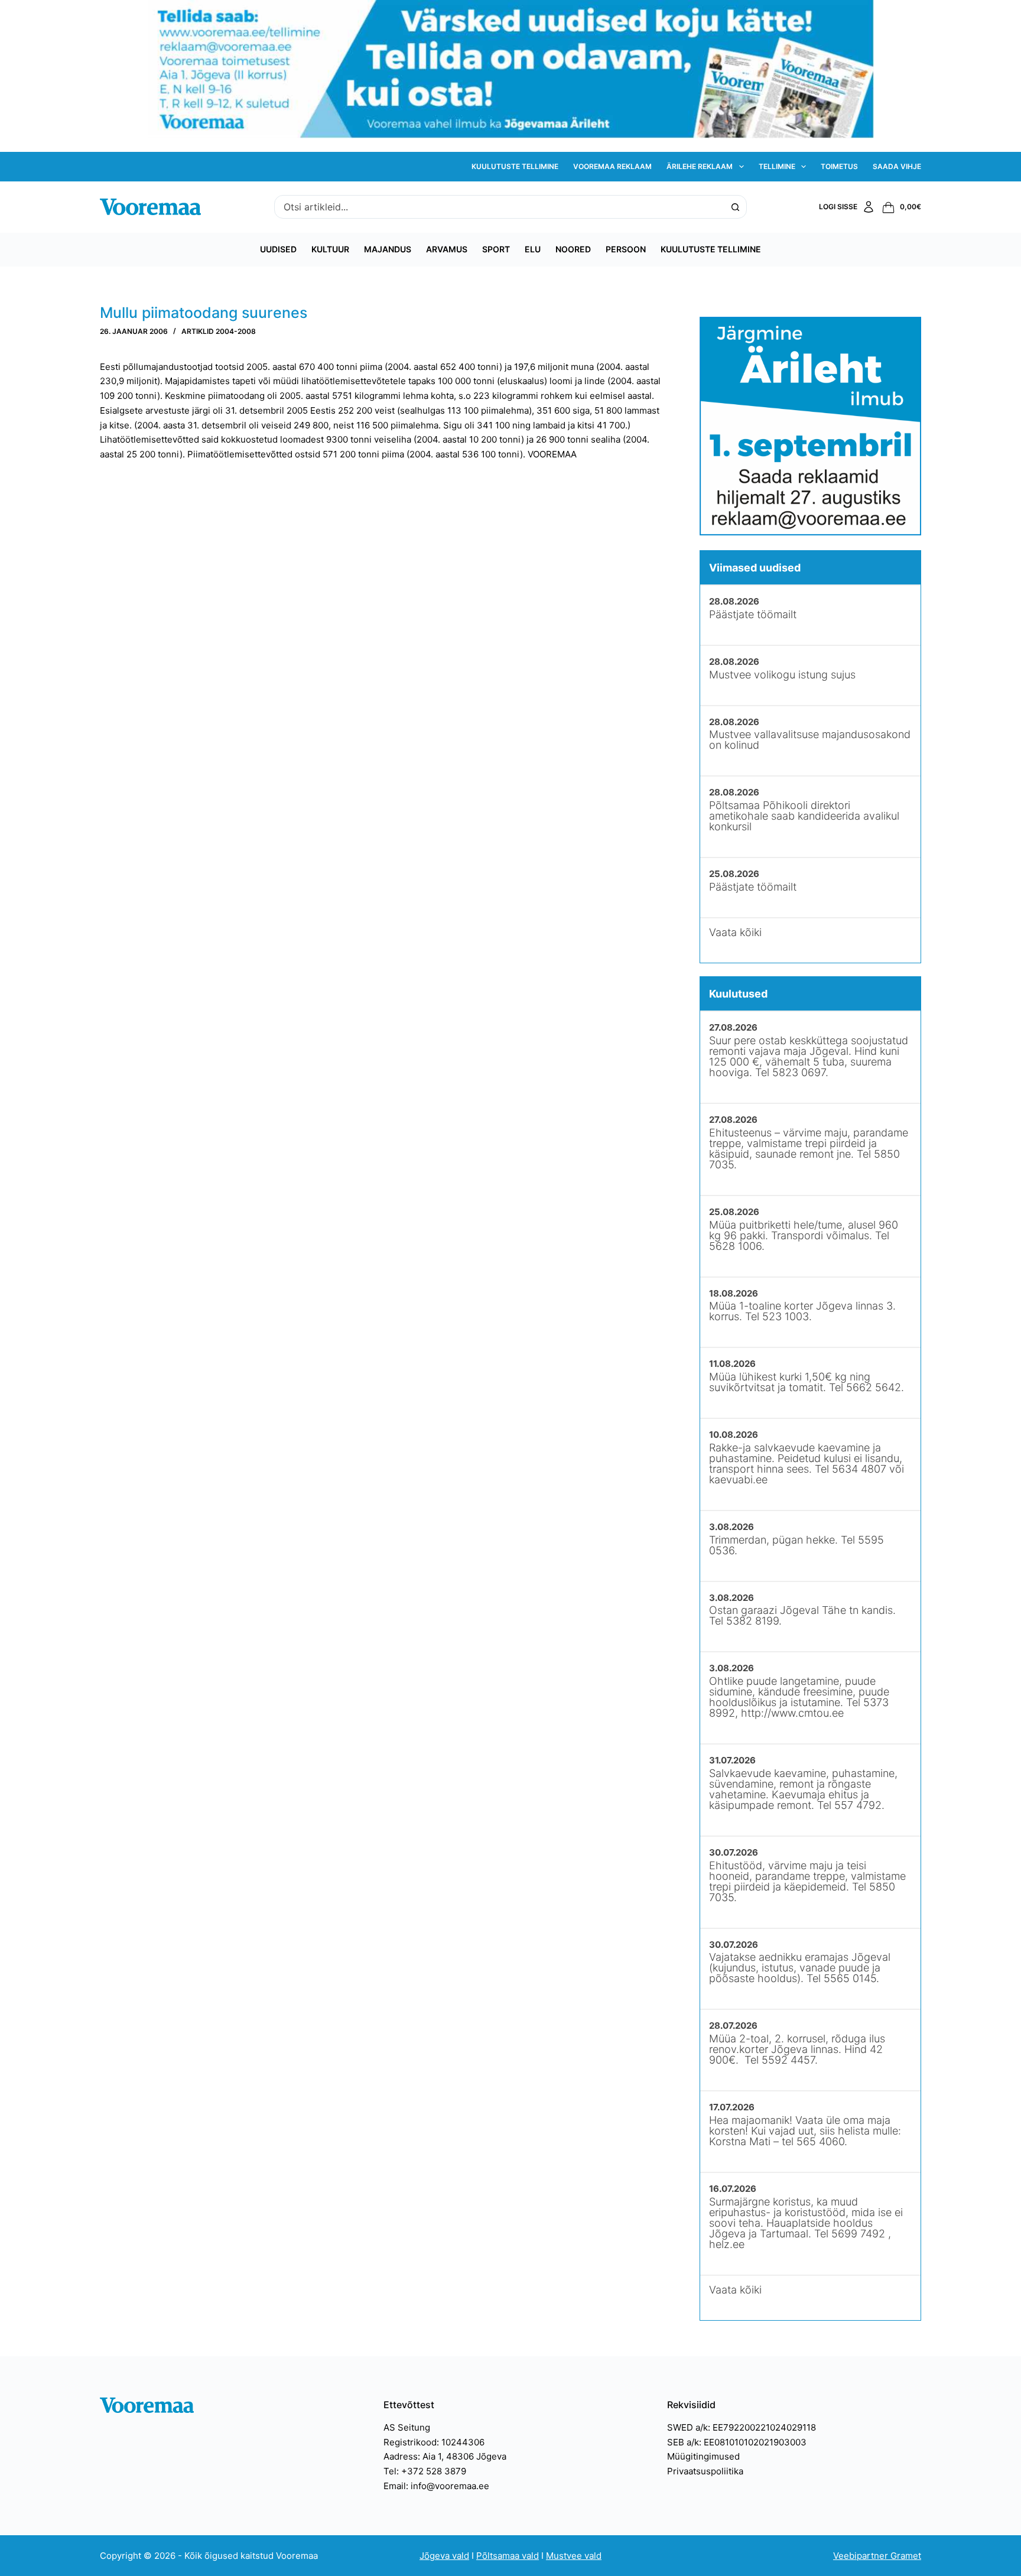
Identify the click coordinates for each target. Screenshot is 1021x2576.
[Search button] (735, 207)
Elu (533, 249)
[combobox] (499, 207)
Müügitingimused (703, 2456)
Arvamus (447, 249)
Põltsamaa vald (508, 2556)
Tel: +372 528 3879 (425, 2471)
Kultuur (330, 249)
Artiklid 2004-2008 (219, 331)
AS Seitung (407, 2427)
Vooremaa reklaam (612, 166)
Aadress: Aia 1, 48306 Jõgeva (445, 2456)
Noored (573, 249)
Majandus (388, 249)
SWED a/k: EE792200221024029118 (742, 2427)
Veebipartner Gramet (877, 2556)
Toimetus (839, 166)
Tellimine (777, 166)
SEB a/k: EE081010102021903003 (737, 2442)
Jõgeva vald (444, 2556)
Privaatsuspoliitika (705, 2471)
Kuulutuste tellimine (515, 166)
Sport (496, 249)
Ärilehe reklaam (700, 166)
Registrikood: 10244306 (434, 2442)
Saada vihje (897, 166)
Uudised (278, 249)
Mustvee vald (574, 2556)
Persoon (626, 249)
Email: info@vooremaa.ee (436, 2486)
